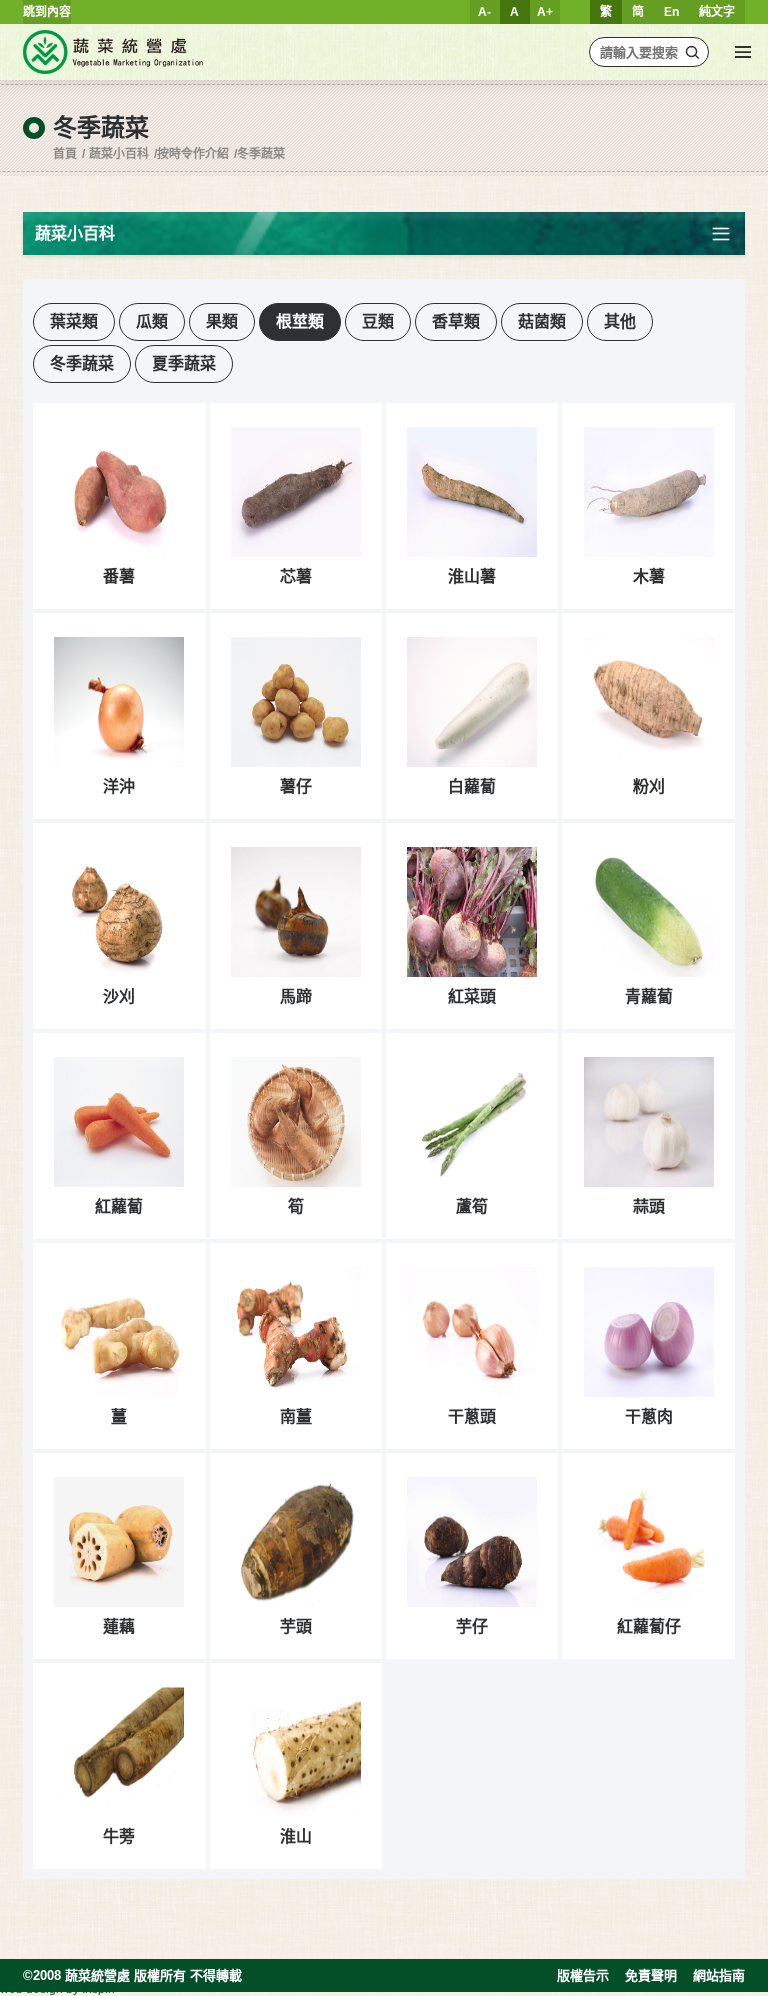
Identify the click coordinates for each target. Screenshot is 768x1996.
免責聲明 (651, 1975)
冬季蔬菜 (261, 154)
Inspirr (99, 1989)
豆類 (378, 321)
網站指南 (719, 1975)
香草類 (456, 321)
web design (31, 1989)
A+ (545, 12)
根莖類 (300, 321)
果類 (222, 321)
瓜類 (152, 321)
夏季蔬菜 (184, 363)
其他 (620, 321)
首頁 (65, 154)
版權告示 (583, 1975)
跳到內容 (47, 12)
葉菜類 (74, 321)
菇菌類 (542, 321)
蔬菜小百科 (119, 154)
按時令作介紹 (193, 154)
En (671, 12)
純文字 (717, 12)
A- (484, 12)
